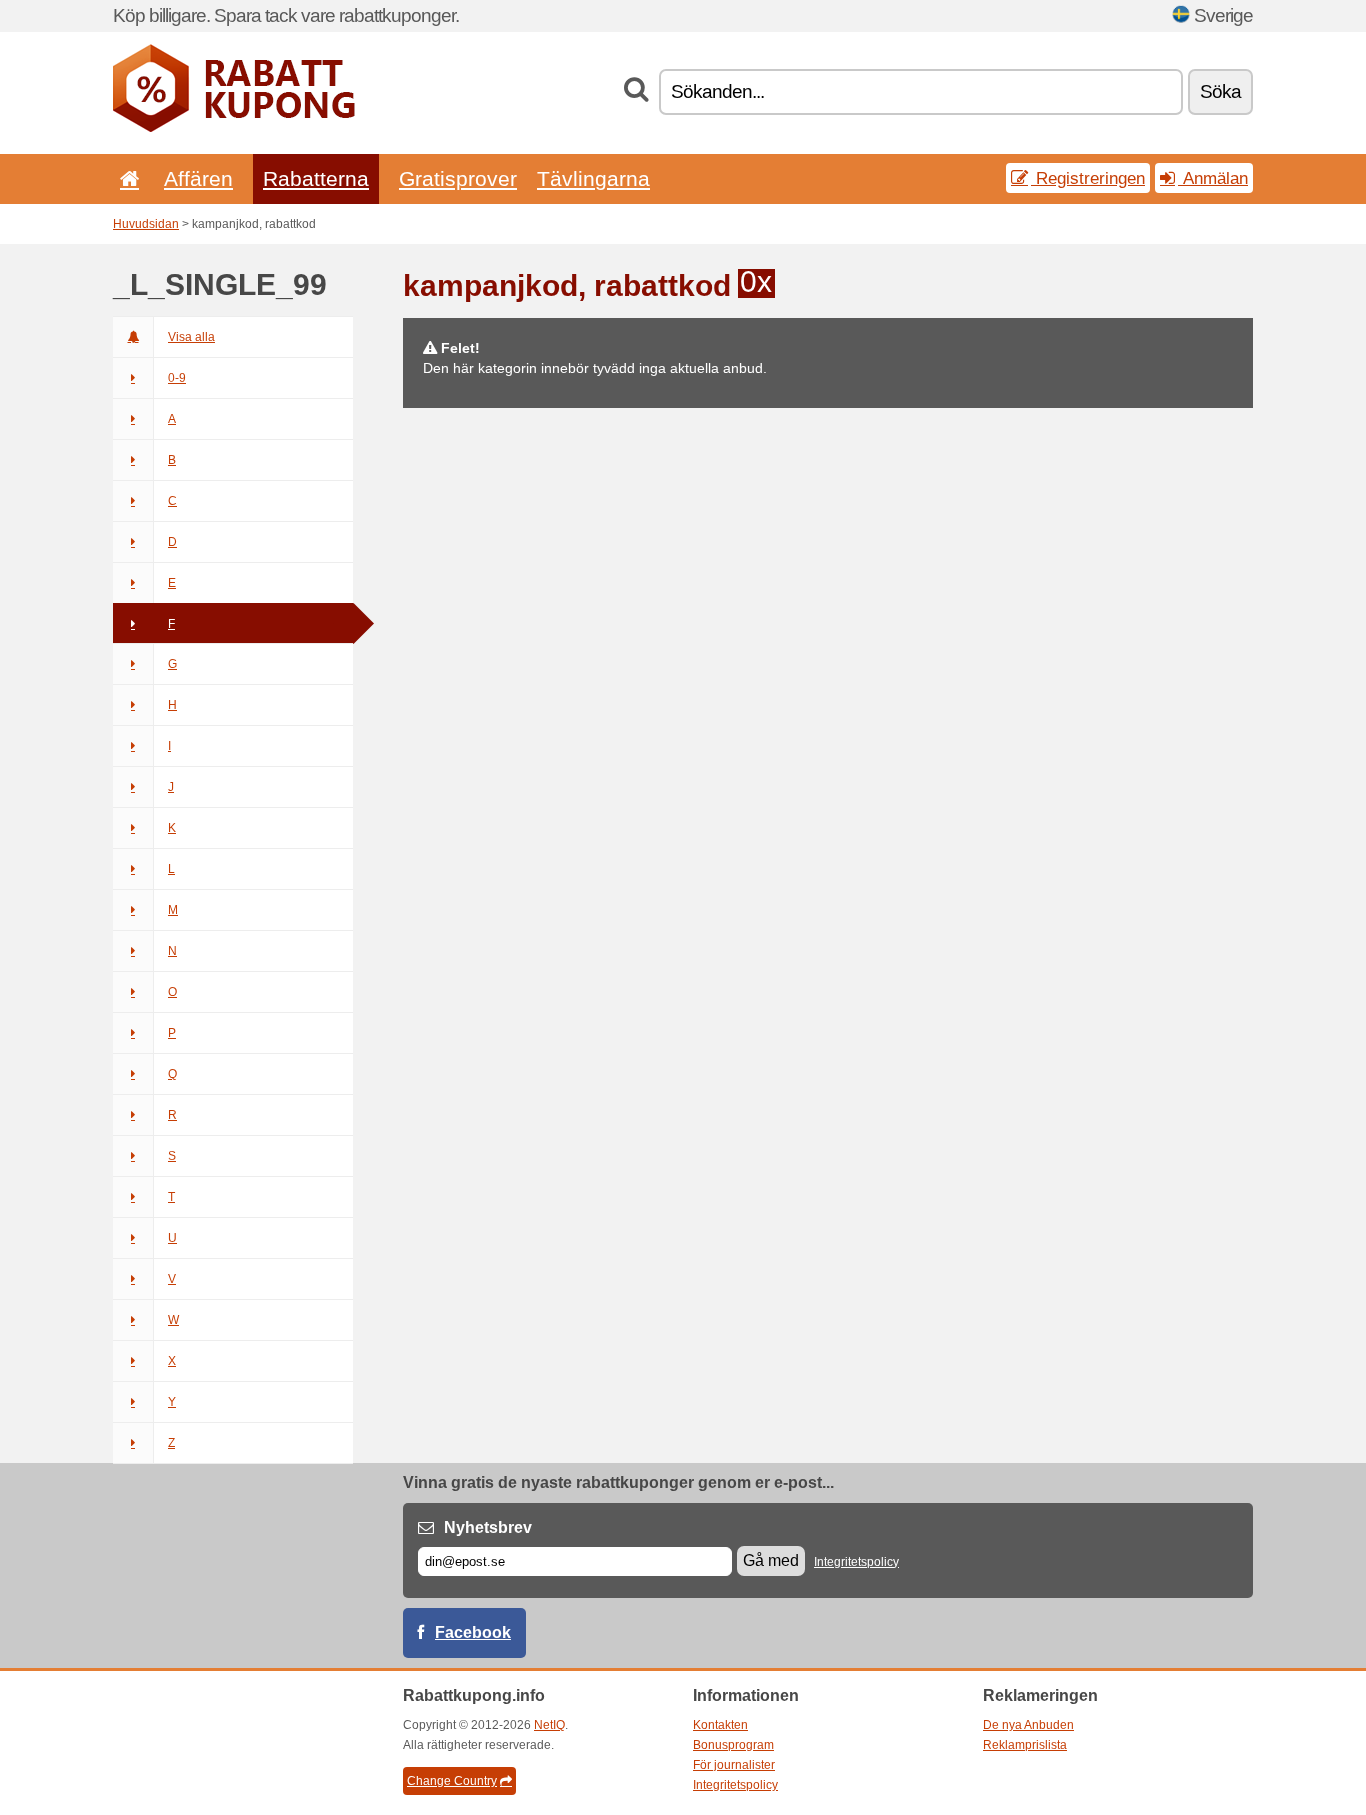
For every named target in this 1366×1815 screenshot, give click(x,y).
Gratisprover (458, 178)
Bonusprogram (733, 1745)
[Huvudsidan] (126, 178)
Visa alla (191, 337)
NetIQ (549, 1725)
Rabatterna (316, 178)
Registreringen (1088, 178)
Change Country (452, 1781)
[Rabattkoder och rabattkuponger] (234, 128)
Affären (198, 178)
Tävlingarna (593, 178)
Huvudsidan (146, 224)
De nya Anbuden (1028, 1725)
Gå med (771, 1560)
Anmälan (1213, 178)
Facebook (473, 1632)
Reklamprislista (1025, 1745)
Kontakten (720, 1725)
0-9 (177, 378)
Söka (1220, 91)
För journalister (734, 1765)
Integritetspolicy (856, 1562)
